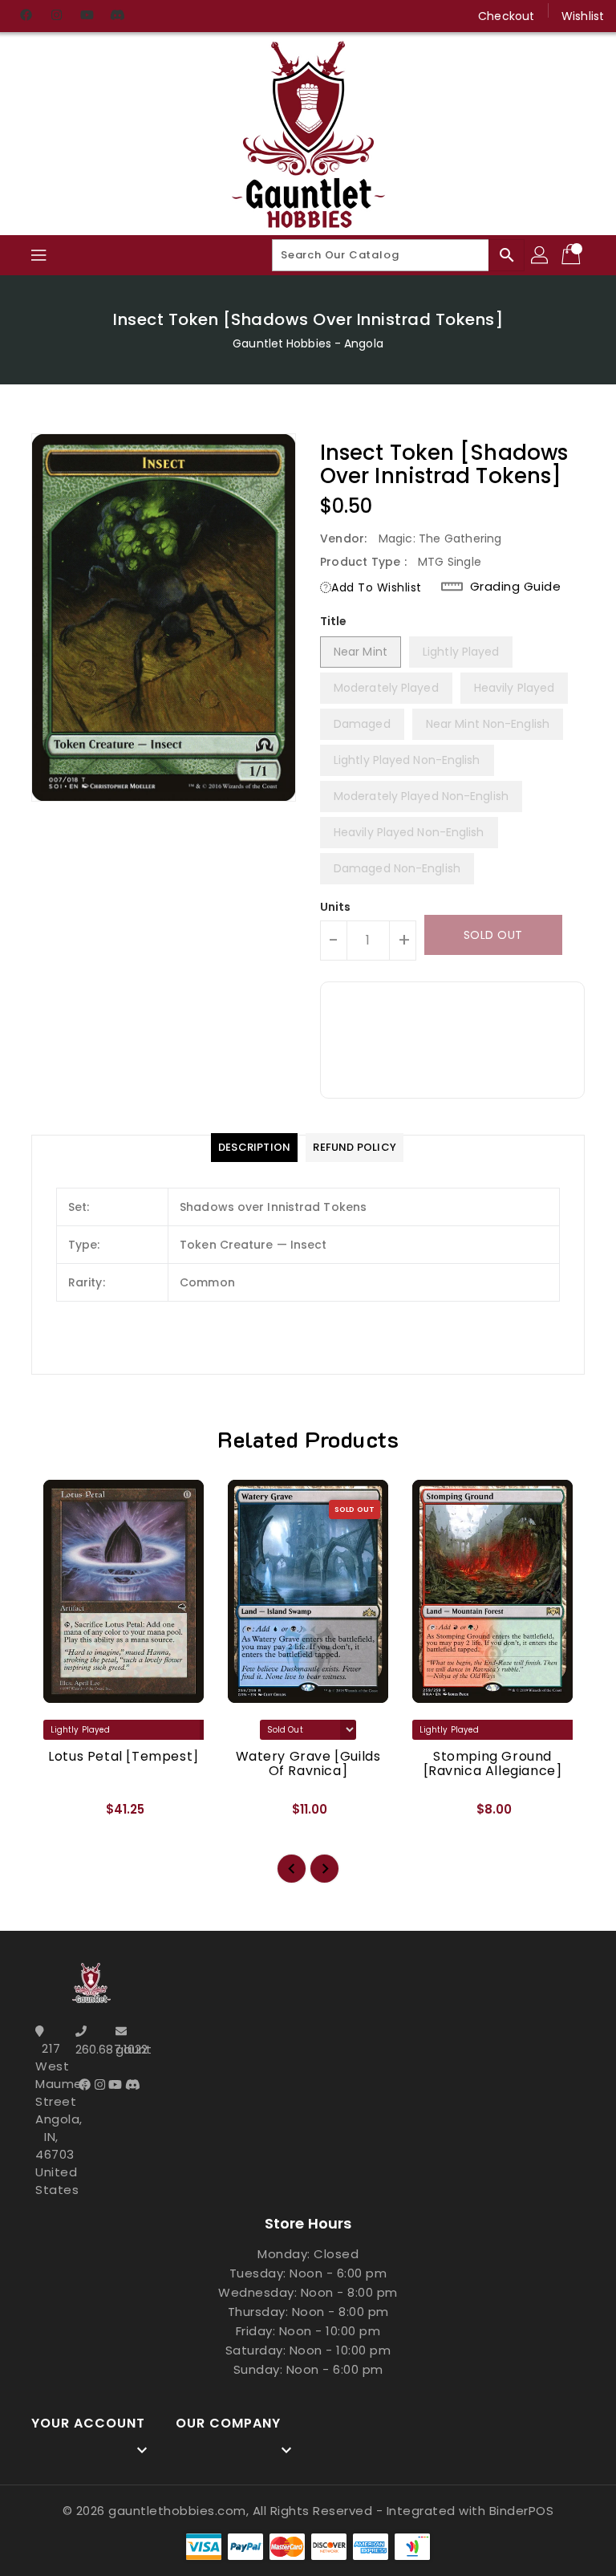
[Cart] (573, 255)
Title (334, 621)
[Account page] (541, 255)
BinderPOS (522, 2511)
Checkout (506, 16)
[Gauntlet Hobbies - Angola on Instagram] (56, 16)
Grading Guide (516, 587)
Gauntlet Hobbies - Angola (308, 343)
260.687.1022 (91, 2049)
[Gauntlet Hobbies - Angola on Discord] (117, 16)
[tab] (254, 1148)
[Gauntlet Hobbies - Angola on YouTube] (87, 16)
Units (336, 907)
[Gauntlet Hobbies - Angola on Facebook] (26, 16)
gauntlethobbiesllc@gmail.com (132, 2049)
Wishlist (583, 16)
